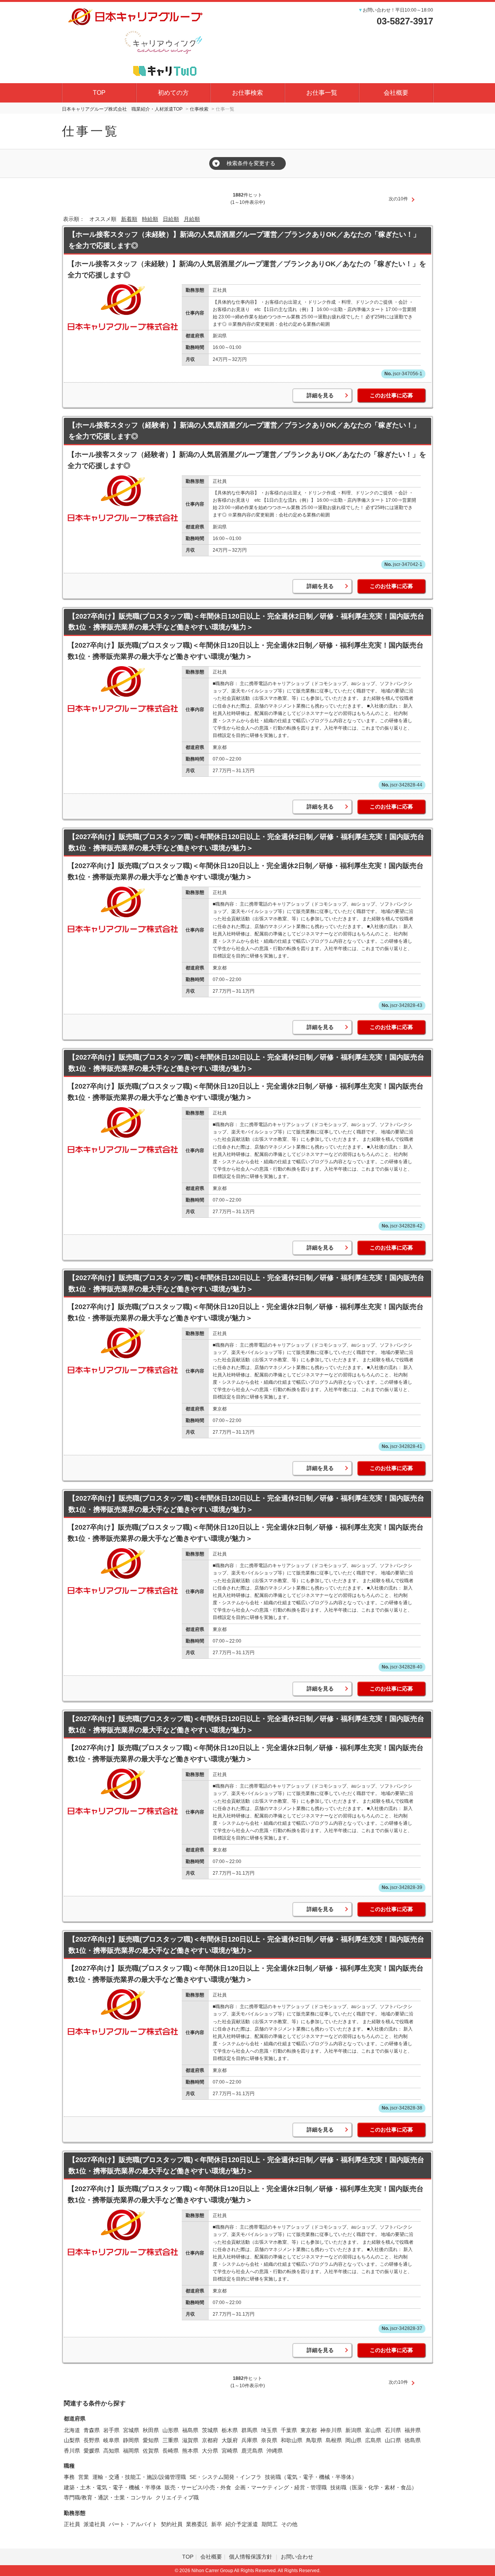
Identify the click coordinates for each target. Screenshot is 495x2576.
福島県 (190, 2430)
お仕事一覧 (322, 93)
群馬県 (249, 2430)
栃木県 (230, 2430)
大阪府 (230, 2440)
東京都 (309, 2430)
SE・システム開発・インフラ (225, 2477)
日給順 (171, 219)
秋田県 (151, 2430)
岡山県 (353, 2440)
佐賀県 (151, 2451)
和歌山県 (292, 2440)
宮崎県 (230, 2451)
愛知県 (151, 2440)
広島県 (373, 2440)
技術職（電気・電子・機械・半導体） (311, 2477)
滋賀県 (190, 2440)
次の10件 (398, 199)
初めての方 (173, 93)
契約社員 (172, 2524)
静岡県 (131, 2440)
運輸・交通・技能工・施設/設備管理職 (139, 2477)
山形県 (171, 2430)
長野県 (92, 2440)
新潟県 (353, 2430)
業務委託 (197, 2524)
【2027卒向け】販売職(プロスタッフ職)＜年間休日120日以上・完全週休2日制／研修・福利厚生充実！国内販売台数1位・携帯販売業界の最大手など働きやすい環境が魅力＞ (246, 622)
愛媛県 (92, 2451)
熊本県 (190, 2451)
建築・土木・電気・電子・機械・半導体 (113, 2487)
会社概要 (396, 93)
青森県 (92, 2430)
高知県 (111, 2451)
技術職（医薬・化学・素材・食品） (374, 2487)
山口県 (393, 2440)
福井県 (413, 2430)
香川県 (72, 2451)
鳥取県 (314, 2440)
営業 (84, 2477)
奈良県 (269, 2440)
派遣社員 (94, 2524)
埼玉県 (269, 2430)
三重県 (171, 2440)
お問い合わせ (297, 2557)
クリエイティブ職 (177, 2497)
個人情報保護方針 (251, 2557)
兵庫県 (249, 2440)
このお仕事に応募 (391, 395)
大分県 (210, 2451)
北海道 (72, 2430)
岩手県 (111, 2430)
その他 (289, 2524)
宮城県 (131, 2430)
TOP (99, 93)
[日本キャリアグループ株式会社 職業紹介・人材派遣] (135, 41)
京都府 (210, 2440)
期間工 (270, 2524)
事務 (69, 2477)
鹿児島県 (252, 2451)
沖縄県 (275, 2451)
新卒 (217, 2524)
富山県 (373, 2430)
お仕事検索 (247, 93)
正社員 (72, 2524)
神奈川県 (331, 2430)
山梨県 (72, 2440)
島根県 (334, 2440)
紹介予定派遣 (242, 2524)
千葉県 (289, 2430)
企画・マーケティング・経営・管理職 (281, 2487)
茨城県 (210, 2430)
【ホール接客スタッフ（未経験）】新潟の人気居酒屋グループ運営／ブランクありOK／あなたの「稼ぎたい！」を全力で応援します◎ (244, 240)
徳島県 (413, 2440)
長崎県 (171, 2451)
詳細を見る (320, 395)
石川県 (393, 2430)
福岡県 (131, 2451)
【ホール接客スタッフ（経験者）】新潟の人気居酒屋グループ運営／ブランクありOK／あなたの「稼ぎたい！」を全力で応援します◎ (244, 431)
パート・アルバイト (133, 2524)
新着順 (129, 219)
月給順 (192, 219)
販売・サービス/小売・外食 (198, 2487)
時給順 (150, 219)
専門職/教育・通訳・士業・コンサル (108, 2497)
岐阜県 (111, 2440)
